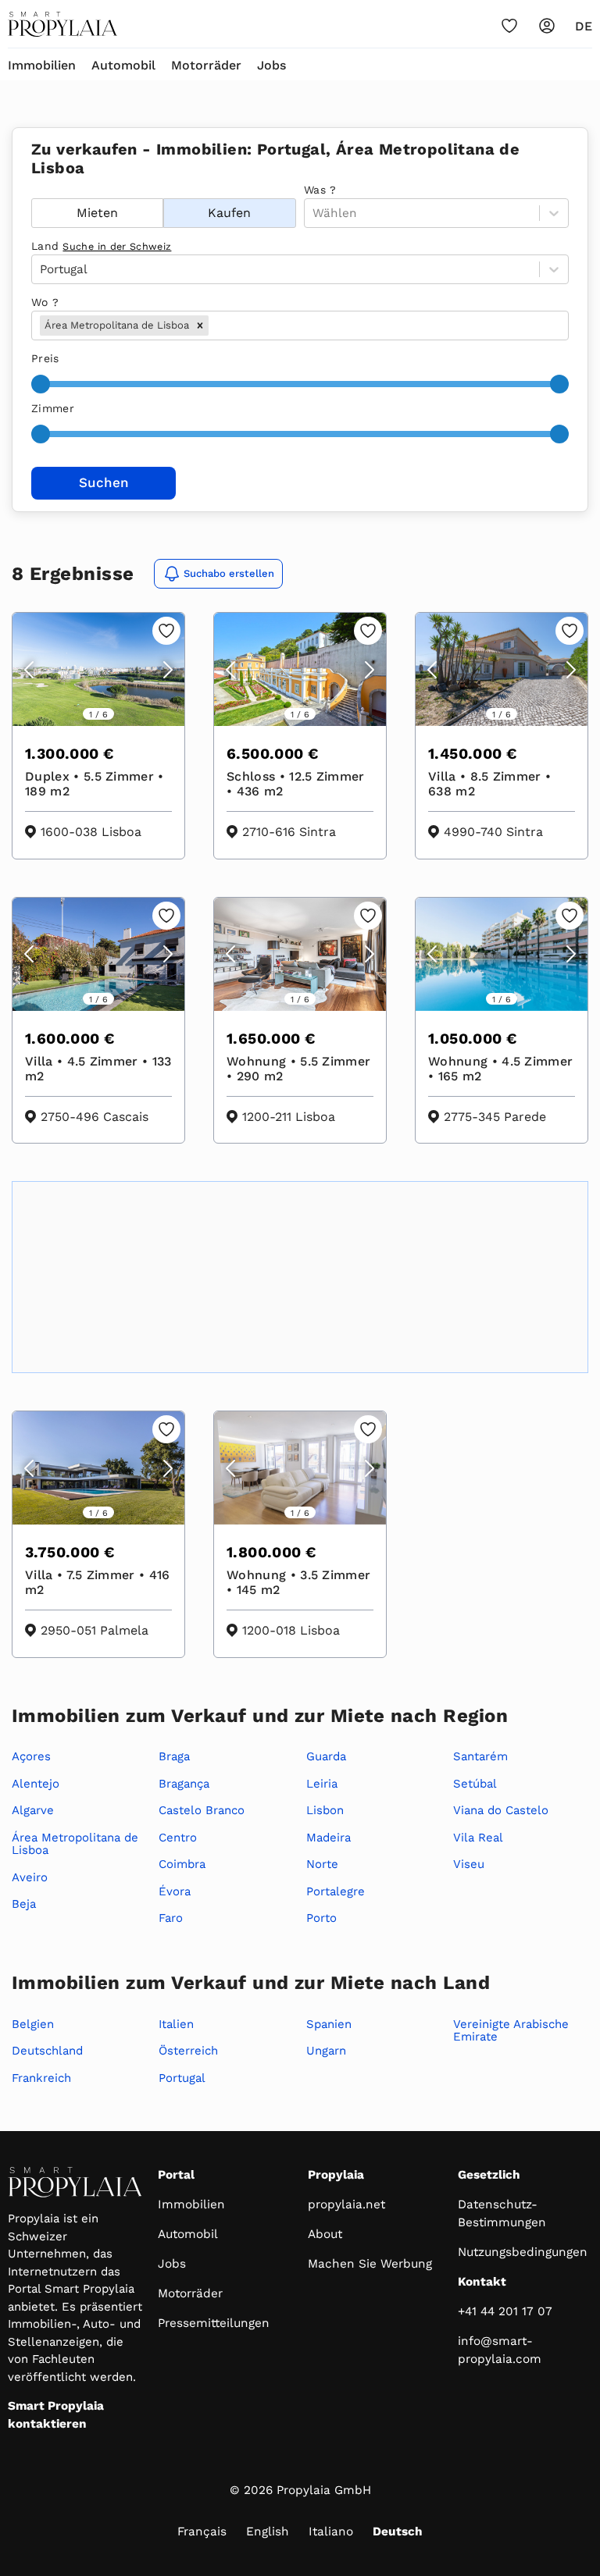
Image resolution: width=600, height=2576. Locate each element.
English (268, 2532)
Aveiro (30, 1877)
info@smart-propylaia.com (500, 2350)
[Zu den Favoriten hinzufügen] (166, 631)
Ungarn (326, 2051)
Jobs (271, 65)
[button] (200, 326)
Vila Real (478, 1838)
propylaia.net (346, 2204)
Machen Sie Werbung (370, 2264)
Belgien (33, 2024)
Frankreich (41, 2078)
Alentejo (36, 1784)
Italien (176, 2024)
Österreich (188, 2051)
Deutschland (47, 2051)
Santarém (480, 1756)
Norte (322, 1864)
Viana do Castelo (501, 1810)
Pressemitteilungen (214, 2323)
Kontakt (482, 2282)
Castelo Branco (202, 1810)
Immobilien (42, 65)
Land (101, 246)
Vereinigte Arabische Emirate (511, 2031)
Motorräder (206, 65)
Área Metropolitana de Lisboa (75, 1844)
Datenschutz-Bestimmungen (502, 2213)
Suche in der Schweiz (117, 246)
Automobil (123, 65)
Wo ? (45, 302)
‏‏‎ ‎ (33, 190)
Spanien (329, 2024)
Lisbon (325, 1810)
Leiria (322, 1784)
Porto (321, 1918)
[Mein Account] (547, 26)
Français (202, 2532)
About (325, 2234)
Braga (174, 1756)
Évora (175, 1891)
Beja (24, 1904)
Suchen (104, 482)
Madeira (329, 1838)
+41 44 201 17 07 (505, 2311)
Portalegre (336, 1891)
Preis (45, 358)
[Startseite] (62, 24)
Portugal (182, 2078)
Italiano (331, 2532)
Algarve (33, 1810)
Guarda (326, 1756)
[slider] (41, 384)
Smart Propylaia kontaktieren (56, 2415)
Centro (178, 1838)
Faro (171, 1918)
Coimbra (182, 1864)
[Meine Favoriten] (509, 26)
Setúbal (475, 1784)
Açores (31, 1756)
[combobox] (214, 326)
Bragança (184, 1784)
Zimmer (53, 408)
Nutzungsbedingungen (523, 2252)
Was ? (320, 190)
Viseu (469, 1864)
